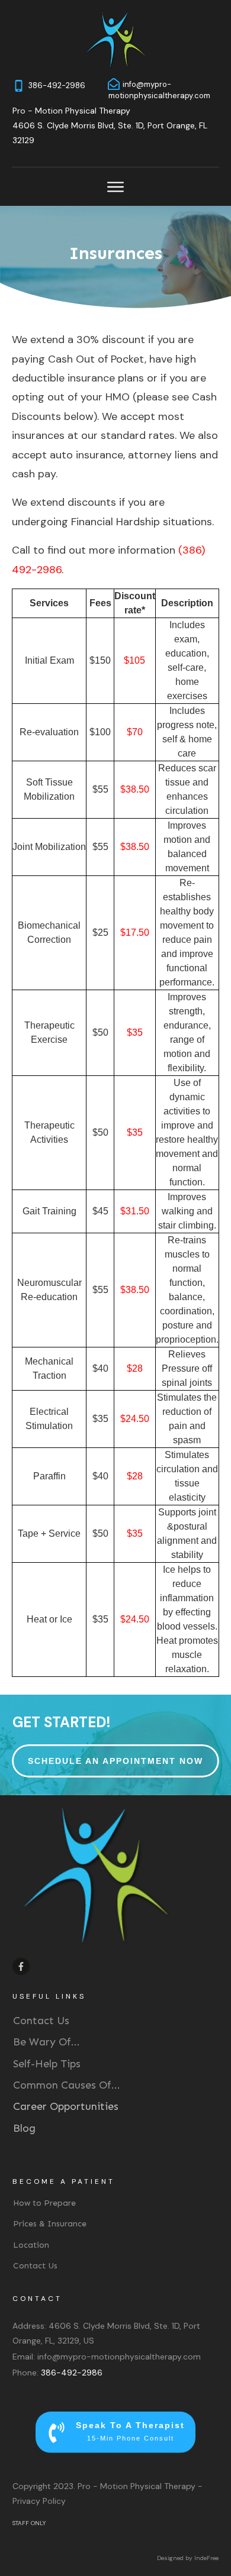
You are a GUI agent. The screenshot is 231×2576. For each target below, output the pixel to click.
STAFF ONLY (29, 2523)
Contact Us (41, 2021)
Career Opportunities (66, 2106)
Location (31, 2245)
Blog (24, 2128)
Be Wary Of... (46, 2042)
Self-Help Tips (47, 2064)
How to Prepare (44, 2203)
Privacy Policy (39, 2501)
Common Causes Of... (67, 2085)
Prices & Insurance (50, 2224)
